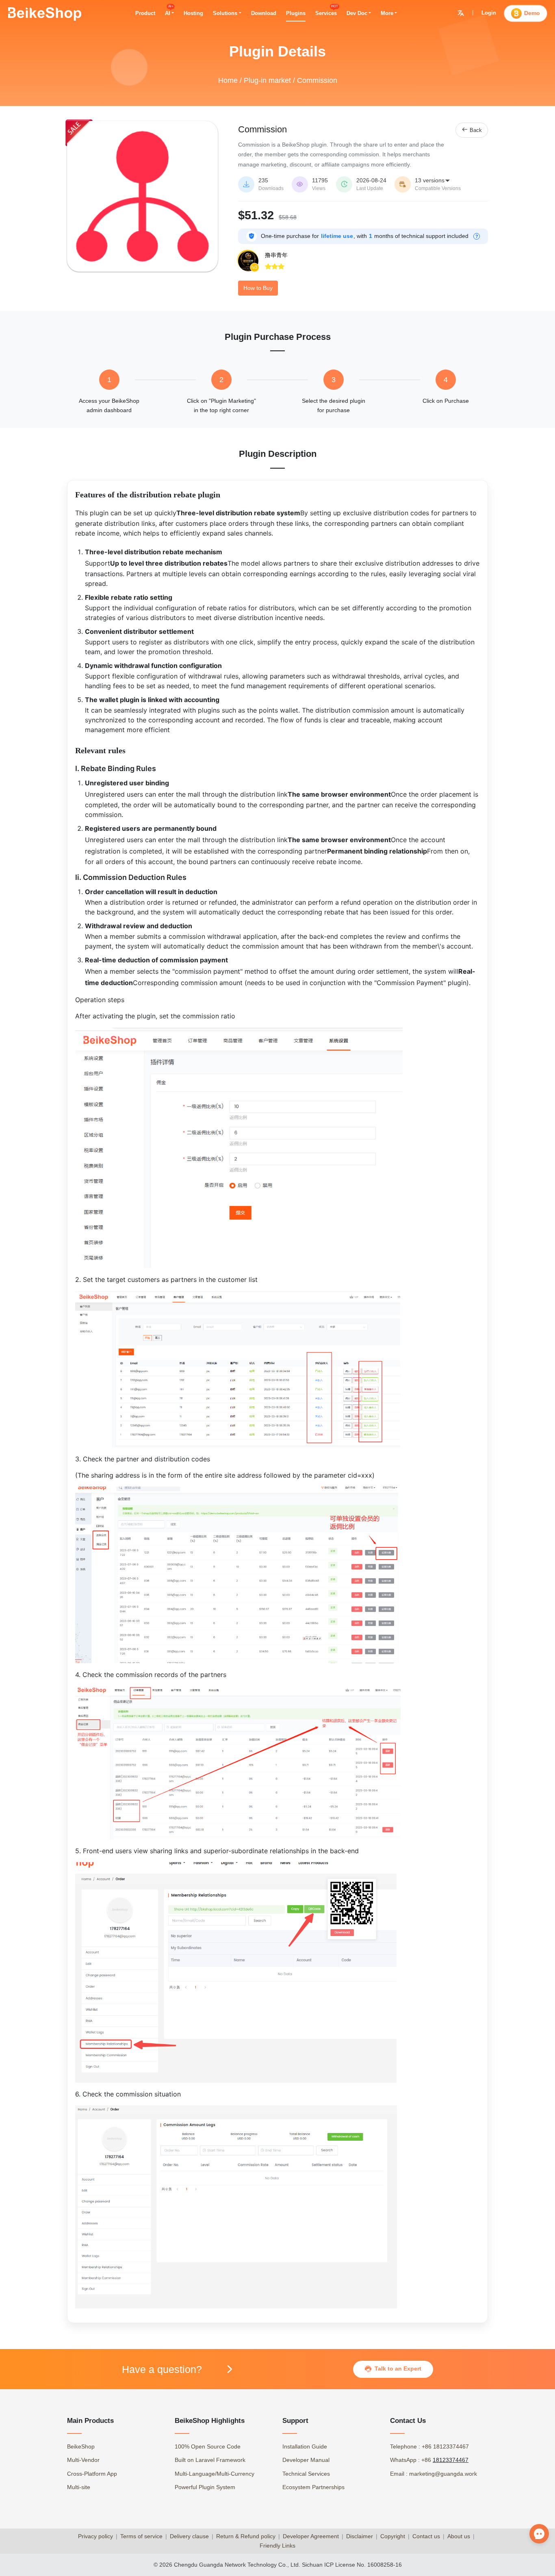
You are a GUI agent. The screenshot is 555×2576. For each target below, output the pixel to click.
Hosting (193, 13)
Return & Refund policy (246, 2536)
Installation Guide (305, 2446)
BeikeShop (81, 2446)
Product (145, 13)
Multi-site (79, 2487)
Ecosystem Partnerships (313, 2487)
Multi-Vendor (83, 2460)
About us (459, 2536)
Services (326, 13)
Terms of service (141, 2536)
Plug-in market (267, 80)
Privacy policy (95, 2536)
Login (489, 13)
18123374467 (451, 2460)
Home (228, 80)
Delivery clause (189, 2536)
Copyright (393, 2536)
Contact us (426, 2536)
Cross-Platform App (92, 2474)
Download (264, 13)
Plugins (296, 13)
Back (472, 130)
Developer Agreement (311, 2536)
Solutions (225, 13)
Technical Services (306, 2474)
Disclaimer (360, 2536)
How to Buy (258, 288)
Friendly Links (277, 2546)
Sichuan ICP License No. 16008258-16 (352, 2565)
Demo (532, 13)
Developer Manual (306, 2460)
